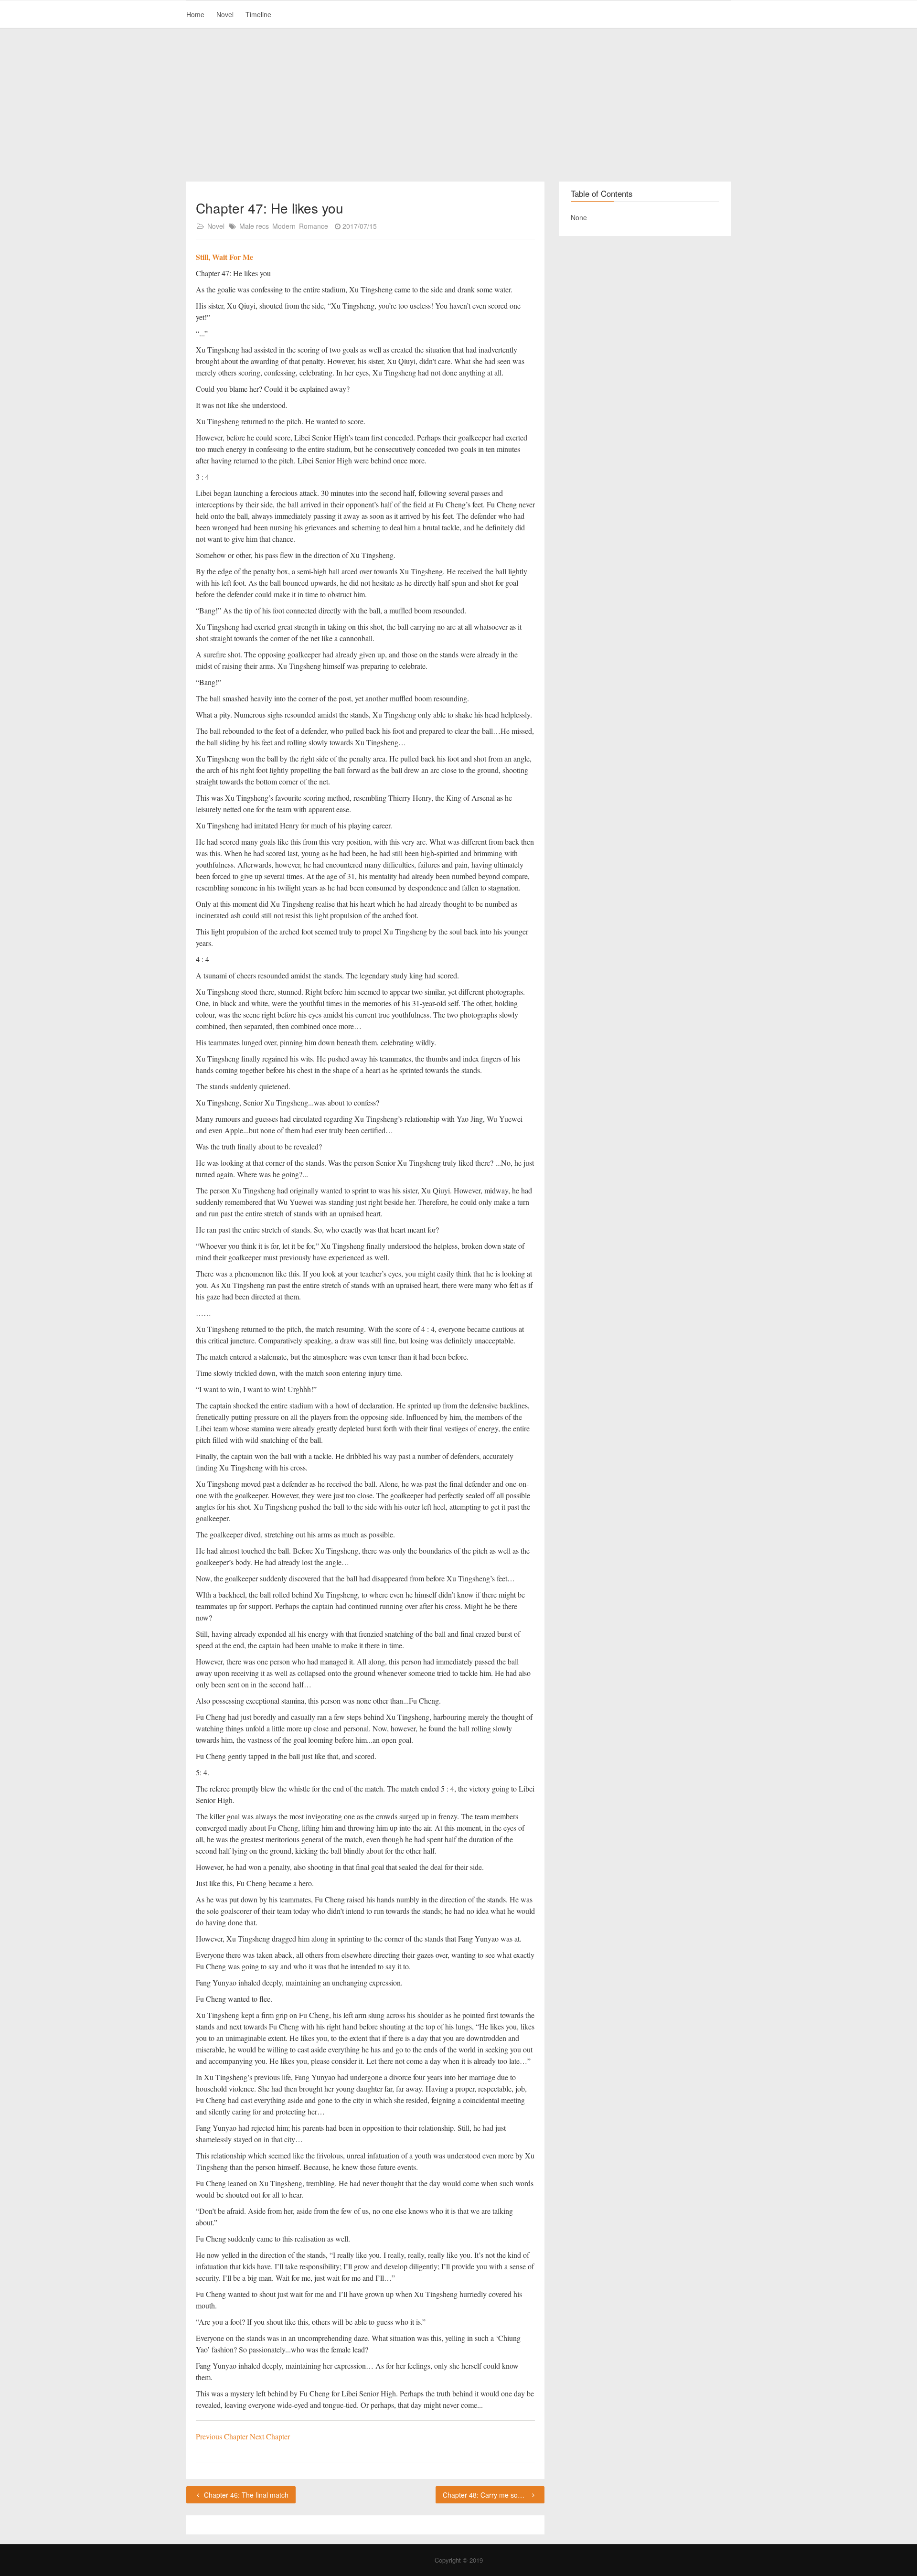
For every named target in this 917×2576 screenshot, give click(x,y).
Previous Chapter (223, 2436)
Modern (284, 226)
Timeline (258, 14)
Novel (225, 14)
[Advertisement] (458, 105)
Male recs (254, 226)
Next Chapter (270, 2436)
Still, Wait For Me (224, 257)
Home (195, 14)
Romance (314, 226)
